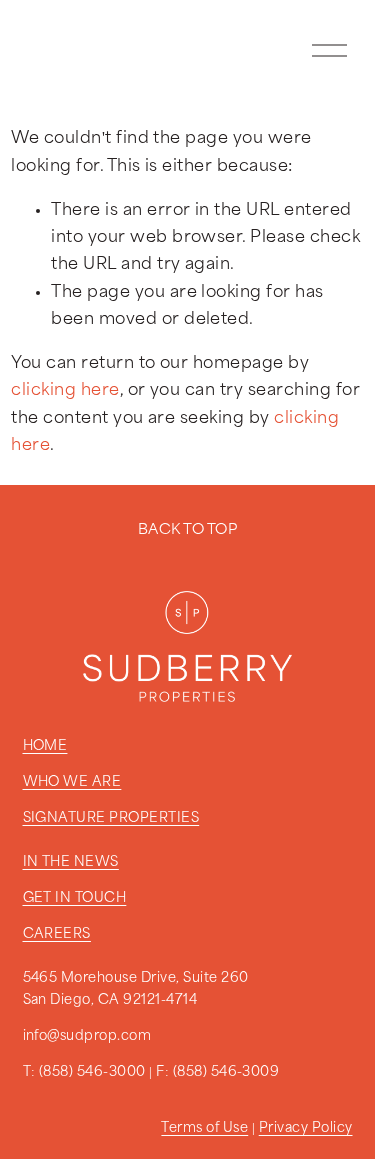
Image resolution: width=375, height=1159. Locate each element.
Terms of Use (204, 1128)
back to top (187, 530)
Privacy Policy (306, 1128)
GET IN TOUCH (75, 898)
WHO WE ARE (72, 782)
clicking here (65, 390)
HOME (45, 746)
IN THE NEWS (71, 862)
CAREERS (57, 934)
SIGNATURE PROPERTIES (111, 818)
